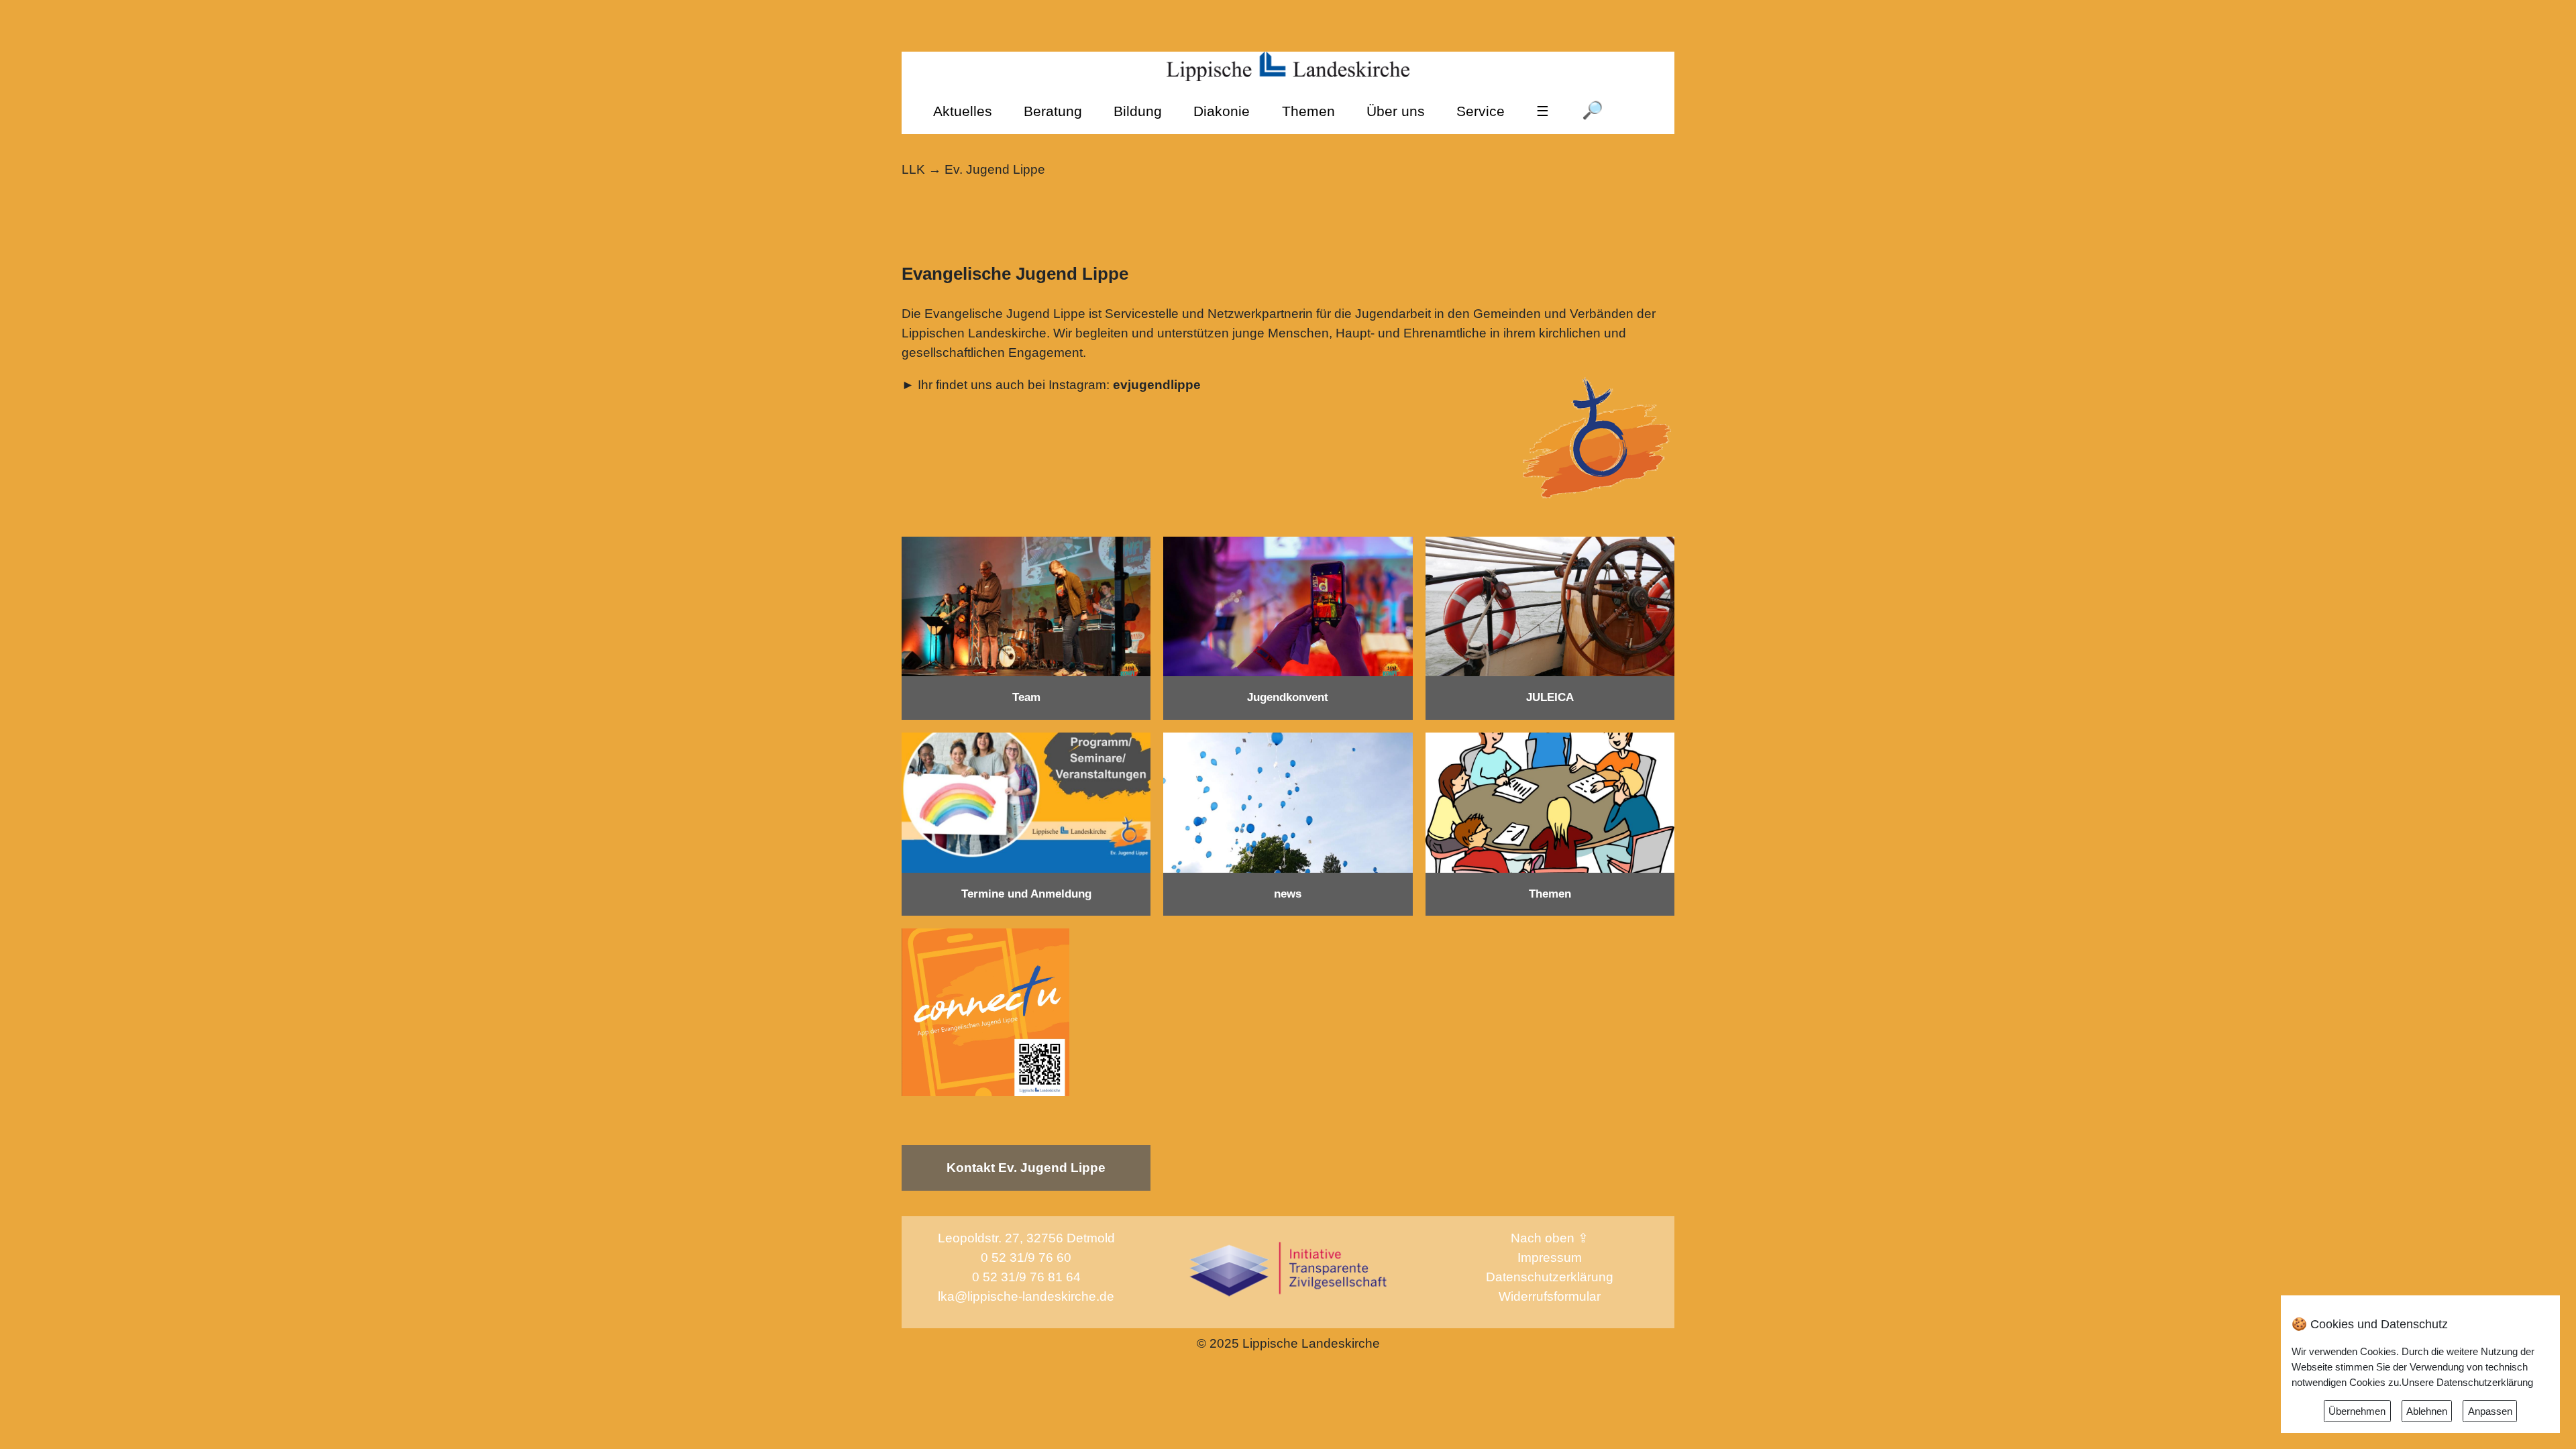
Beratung (1053, 111)
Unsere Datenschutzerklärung (2467, 1382)
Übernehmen (2357, 1411)
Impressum (1550, 1257)
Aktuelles (963, 111)
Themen (1308, 111)
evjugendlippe (1155, 385)
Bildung (1138, 111)
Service (1481, 111)
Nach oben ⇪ (1550, 1238)
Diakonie (1222, 111)
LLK (913, 169)
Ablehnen (2427, 1411)
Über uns (1396, 111)
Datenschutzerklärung (1550, 1277)
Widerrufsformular (1550, 1296)
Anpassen (2490, 1411)
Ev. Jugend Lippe (995, 169)
